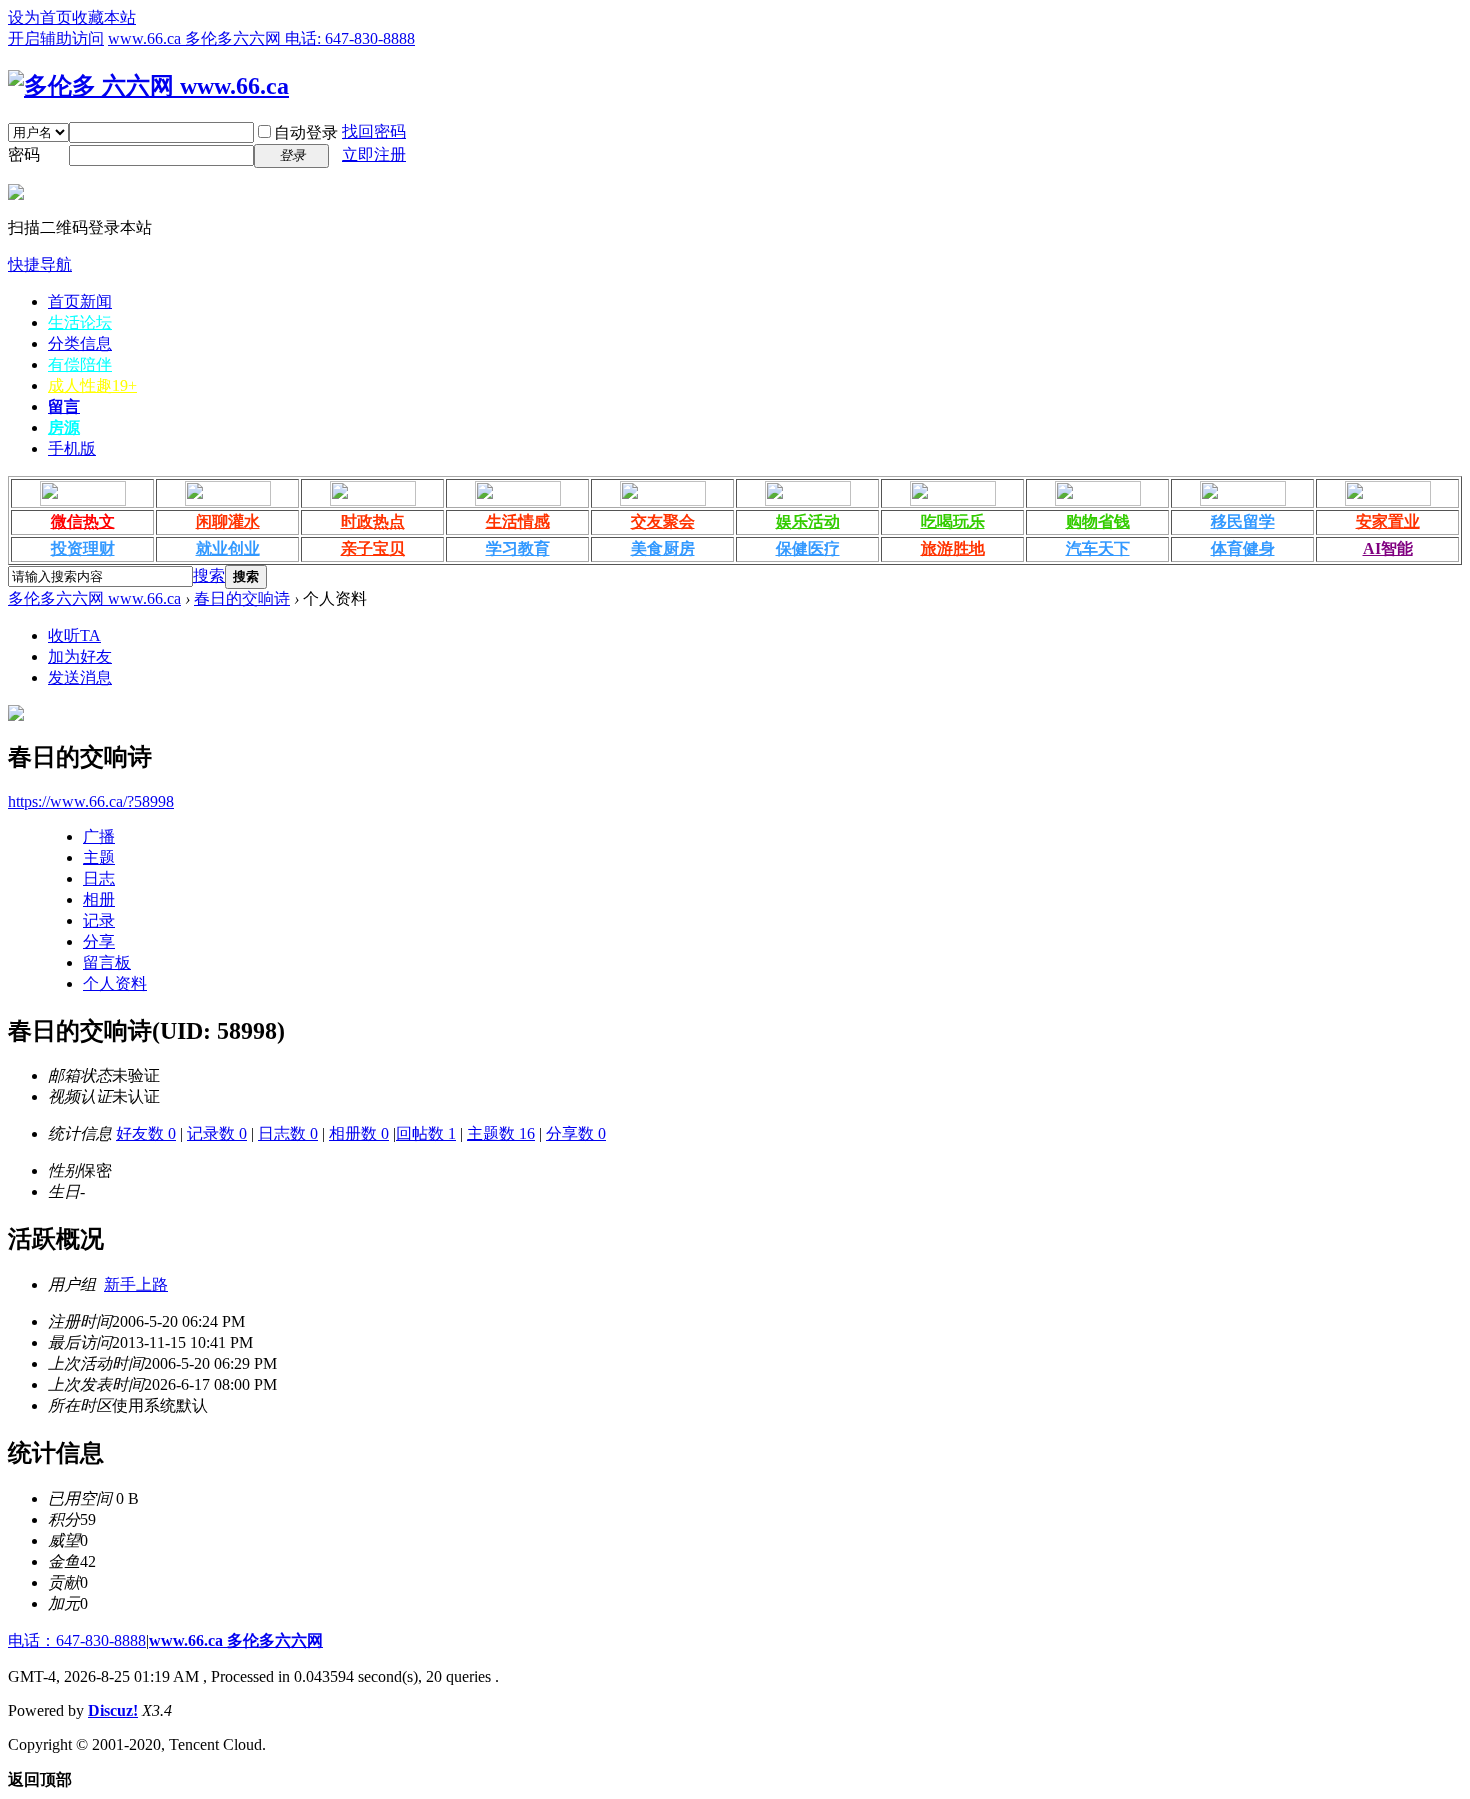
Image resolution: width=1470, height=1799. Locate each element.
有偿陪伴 (80, 364)
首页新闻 (80, 301)
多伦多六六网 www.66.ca (94, 598)
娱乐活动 (808, 521)
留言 (64, 406)
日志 (99, 878)
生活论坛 (80, 322)
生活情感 (518, 521)
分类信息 (80, 343)
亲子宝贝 (373, 548)
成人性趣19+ (92, 385)
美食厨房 (663, 548)
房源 (64, 427)
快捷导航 (40, 264)
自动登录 (306, 132)
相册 (99, 899)
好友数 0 (146, 1133)
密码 (24, 154)
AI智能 (1388, 548)
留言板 (107, 962)
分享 (99, 941)
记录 (99, 920)
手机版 (72, 448)
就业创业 (228, 548)
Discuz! (113, 1710)
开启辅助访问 (56, 38)
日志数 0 (288, 1133)
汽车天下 (1098, 548)
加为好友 (80, 656)
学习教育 (518, 548)
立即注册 (374, 154)
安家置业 (1388, 521)
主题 (99, 857)
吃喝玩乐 (953, 521)
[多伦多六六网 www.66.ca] (148, 86)
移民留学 (1243, 521)
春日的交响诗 (242, 598)
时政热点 (373, 521)
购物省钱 (1098, 521)
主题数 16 (501, 1133)
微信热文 (83, 521)
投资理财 (83, 548)
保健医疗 (808, 548)
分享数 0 (576, 1133)
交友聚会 (663, 521)
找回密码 (374, 131)
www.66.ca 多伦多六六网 (236, 1640)
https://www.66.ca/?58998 (91, 801)
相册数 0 (359, 1133)
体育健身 (1243, 548)
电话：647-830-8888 (77, 1640)
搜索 (209, 575)
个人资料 (115, 983)
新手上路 (136, 1284)
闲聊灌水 (228, 521)
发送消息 (80, 677)
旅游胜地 (953, 548)
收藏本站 (104, 17)
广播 (99, 836)
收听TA (74, 635)
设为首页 (40, 17)
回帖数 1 (426, 1133)
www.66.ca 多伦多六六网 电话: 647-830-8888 (261, 38)
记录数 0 (217, 1133)
